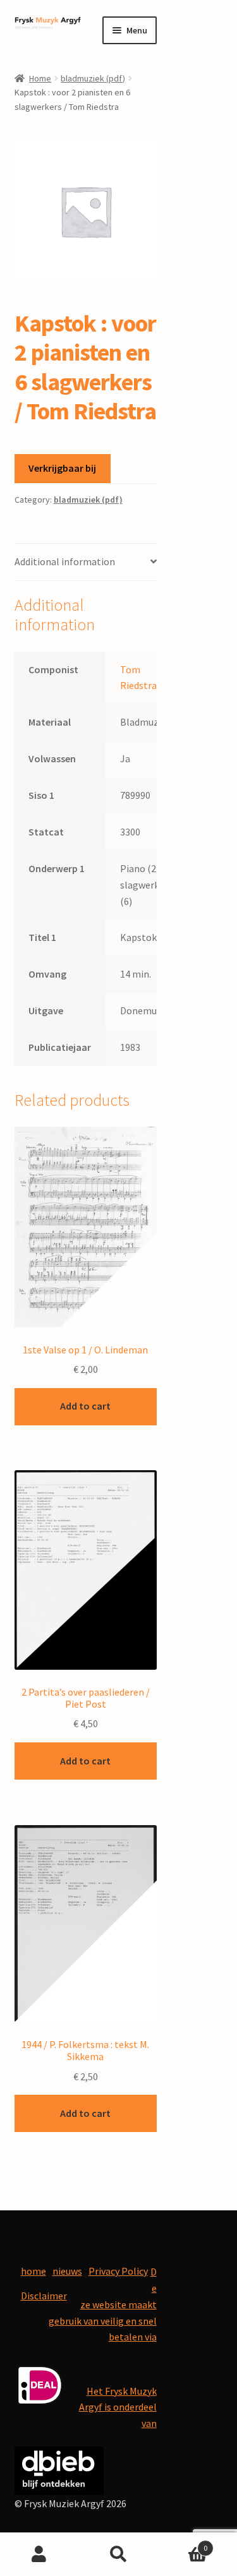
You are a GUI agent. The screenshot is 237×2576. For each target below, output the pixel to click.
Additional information (65, 561)
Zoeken (118, 2555)
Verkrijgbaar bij (62, 468)
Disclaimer (44, 2296)
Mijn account (39, 2555)
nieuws (67, 2271)
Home (40, 78)
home (33, 2271)
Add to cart (85, 1406)
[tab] (86, 562)
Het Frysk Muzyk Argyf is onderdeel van (118, 2407)
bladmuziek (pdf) (93, 78)
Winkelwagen (183, 2543)
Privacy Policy (118, 2271)
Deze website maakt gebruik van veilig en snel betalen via (103, 2304)
